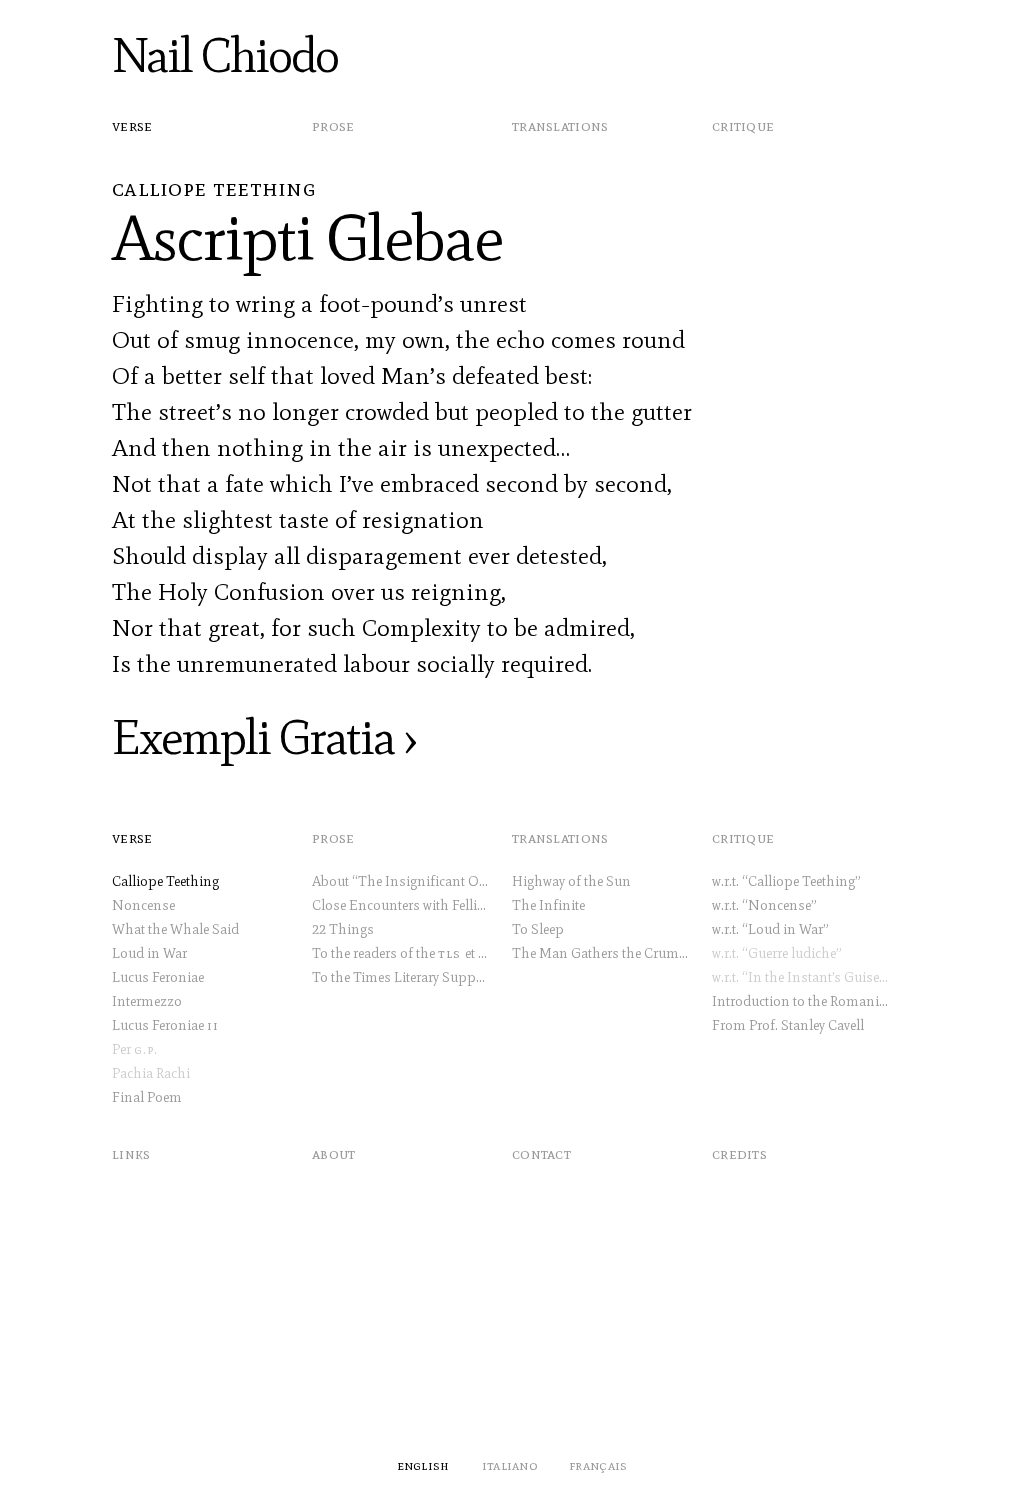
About (334, 1153)
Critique (743, 125)
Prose (333, 125)
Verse (132, 125)
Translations (560, 125)
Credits (739, 1153)
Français (598, 1465)
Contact (541, 1153)
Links (131, 1153)
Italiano (509, 1465)
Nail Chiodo (225, 55)
